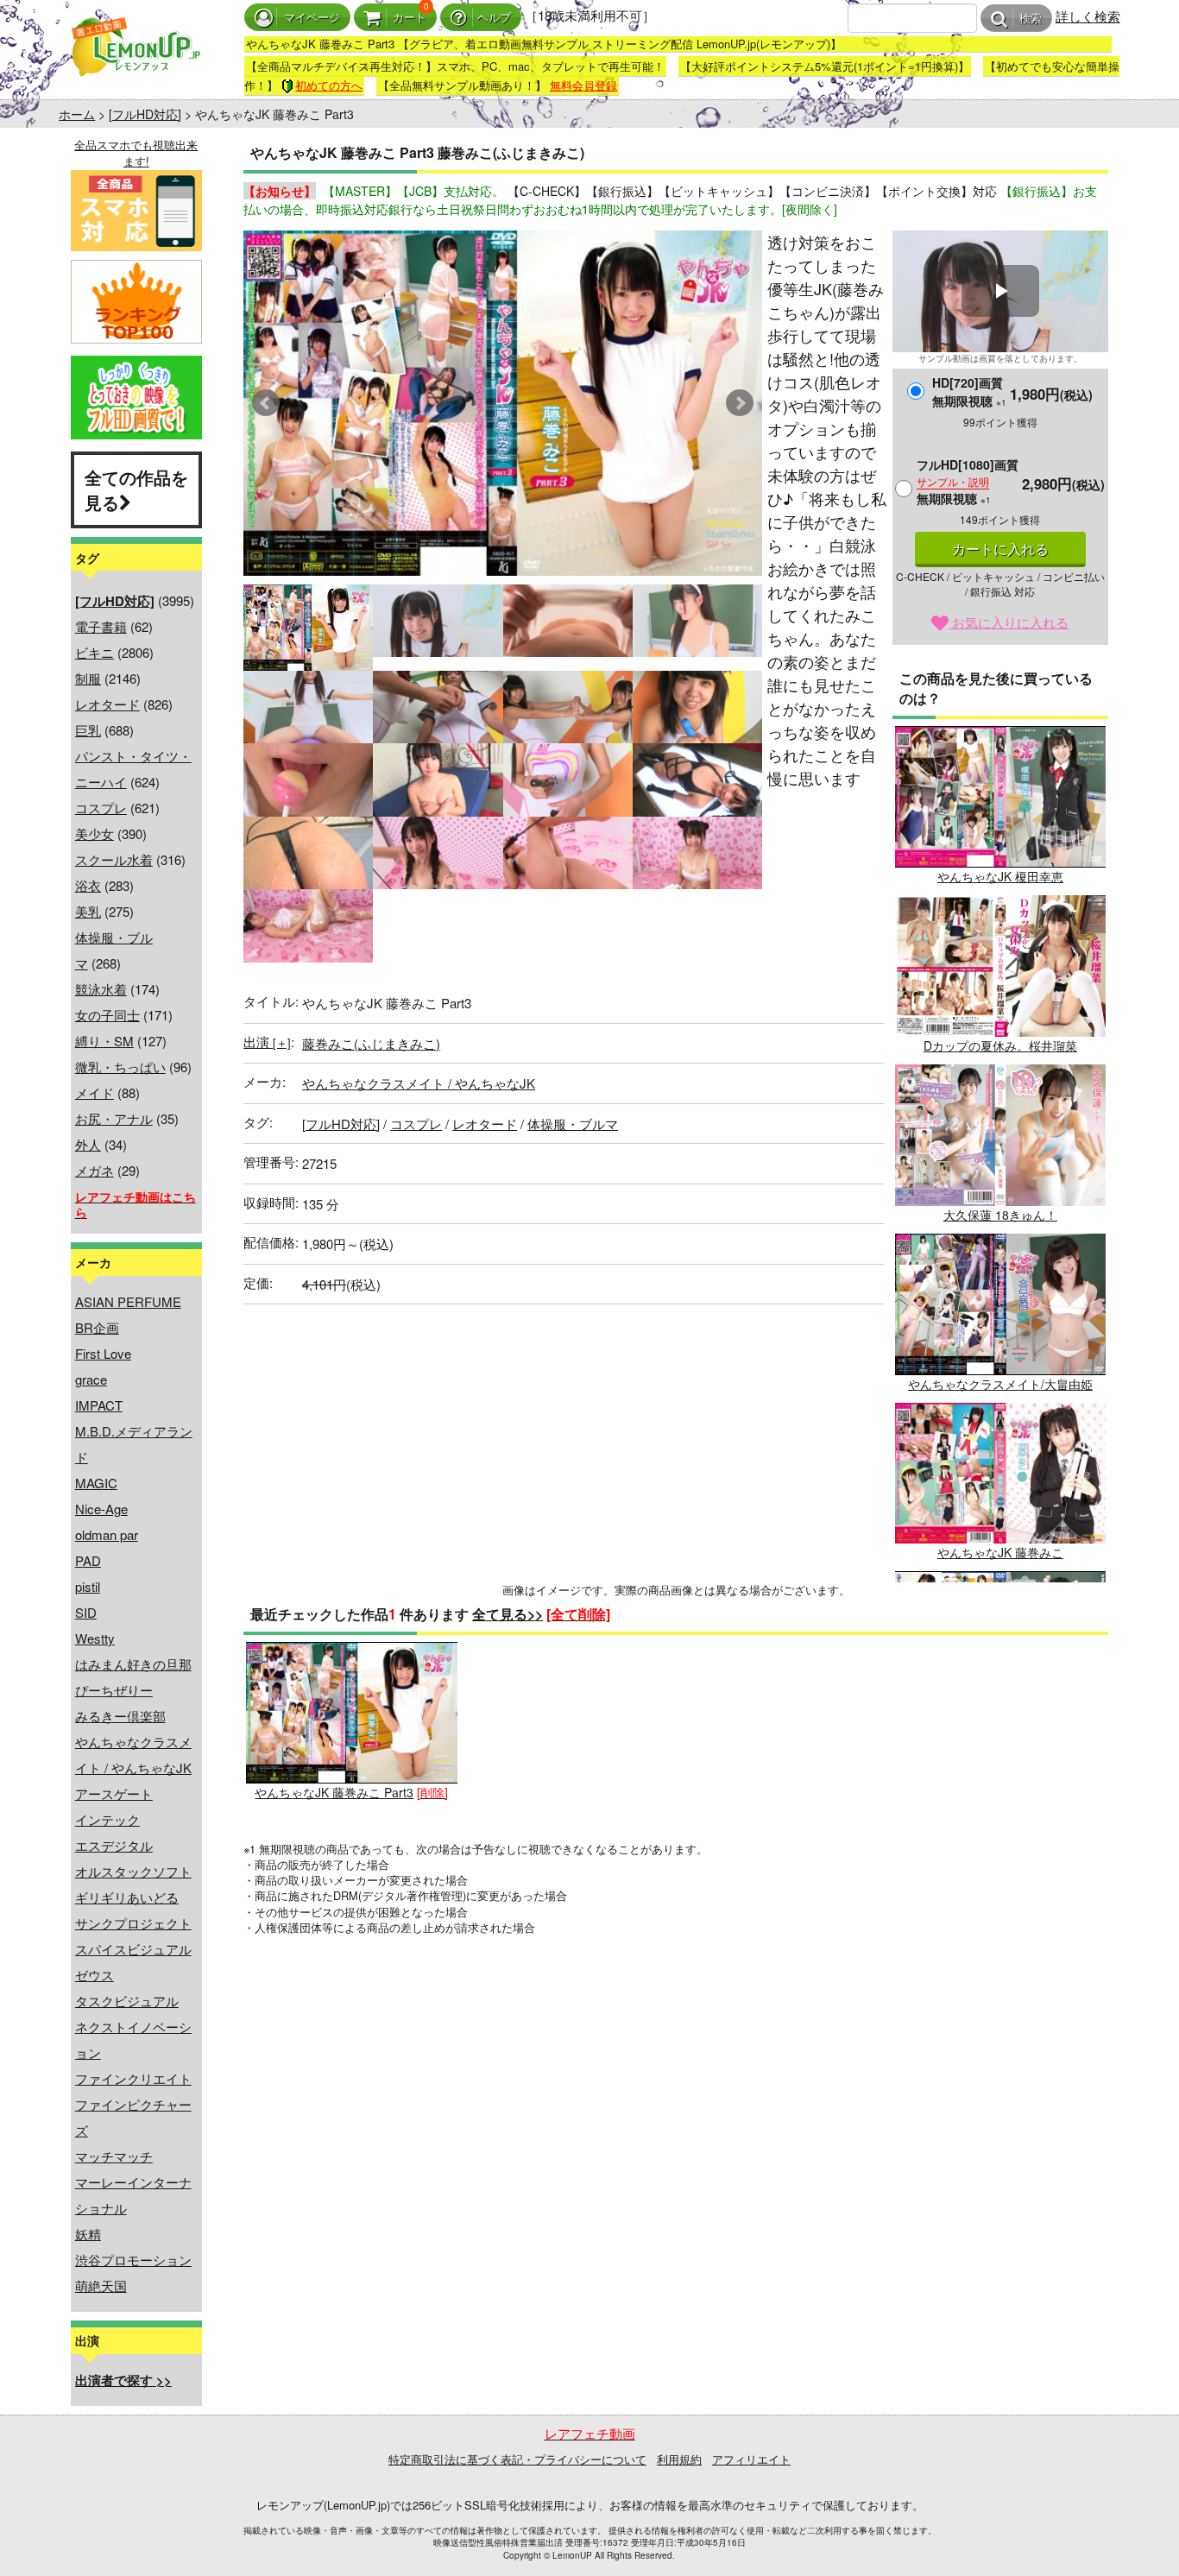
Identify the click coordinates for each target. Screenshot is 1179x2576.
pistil (88, 1586)
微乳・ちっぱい (120, 1067)
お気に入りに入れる (1009, 622)
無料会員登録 (583, 85)
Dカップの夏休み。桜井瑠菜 (1000, 1045)
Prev (266, 403)
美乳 (88, 911)
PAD (88, 1560)
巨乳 (88, 730)
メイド (95, 1092)
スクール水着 (114, 859)
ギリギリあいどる (127, 1897)
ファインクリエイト (133, 2078)
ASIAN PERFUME (128, 1301)
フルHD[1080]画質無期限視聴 (968, 481)
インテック (107, 1819)
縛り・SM (104, 1041)
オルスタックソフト (133, 1871)
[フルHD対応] (145, 114)
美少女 (95, 833)
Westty (95, 1638)
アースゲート (114, 1793)
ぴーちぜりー (114, 1690)
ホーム (77, 114)
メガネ (95, 1170)
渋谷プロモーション (133, 2260)
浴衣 (88, 885)
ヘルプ (494, 18)
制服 (88, 678)
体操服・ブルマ (573, 1124)
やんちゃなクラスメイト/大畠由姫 (1000, 1384)
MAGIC (96, 1483)
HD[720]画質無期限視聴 (969, 391)
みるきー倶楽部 (120, 1716)
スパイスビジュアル (133, 1949)
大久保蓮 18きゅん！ (1000, 1215)
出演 (267, 1042)
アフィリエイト (751, 2459)
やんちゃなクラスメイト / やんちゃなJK (419, 1083)
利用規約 (679, 2459)
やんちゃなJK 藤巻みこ (1000, 1552)
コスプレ (101, 808)
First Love (103, 1353)
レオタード (107, 704)
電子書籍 (101, 626)
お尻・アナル (114, 1118)
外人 (88, 1144)
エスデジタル (114, 1845)
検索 (1031, 19)
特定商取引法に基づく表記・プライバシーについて (517, 2459)
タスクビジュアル (127, 2001)
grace (91, 1379)
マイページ (312, 18)
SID (86, 1612)
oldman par (107, 1534)
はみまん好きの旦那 (133, 1664)
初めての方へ (329, 85)
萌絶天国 (101, 2286)
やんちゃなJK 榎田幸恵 (1000, 876)
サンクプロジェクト (133, 1923)
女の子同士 (107, 1015)
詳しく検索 (1088, 16)
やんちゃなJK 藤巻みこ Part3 (334, 1792)
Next (740, 403)
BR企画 (97, 1327)
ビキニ (95, 652)
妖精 (88, 2234)
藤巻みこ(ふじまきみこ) (371, 1043)
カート (410, 18)
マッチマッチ (114, 2156)
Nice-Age (101, 1509)
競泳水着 (101, 989)
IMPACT (99, 1405)
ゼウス (95, 1975)
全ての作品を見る (136, 489)
